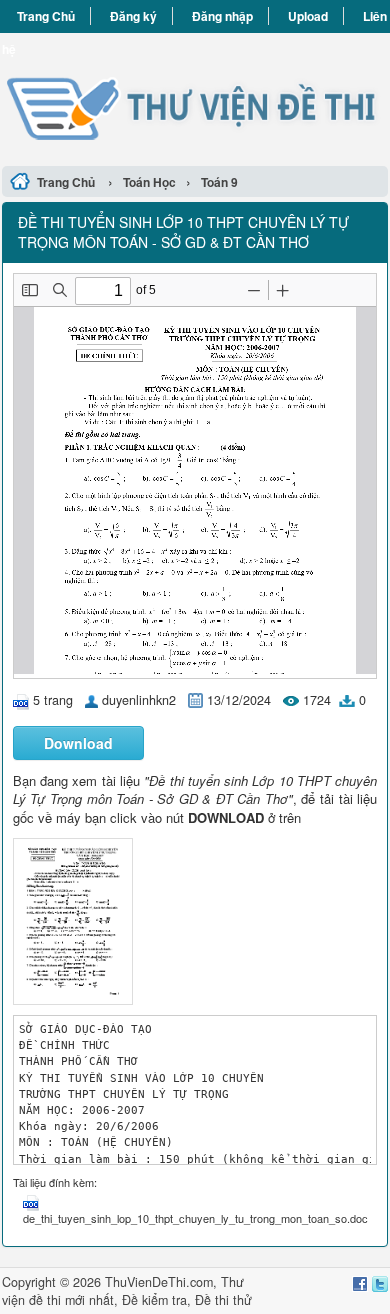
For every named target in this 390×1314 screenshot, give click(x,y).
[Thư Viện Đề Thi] (195, 96)
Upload (308, 16)
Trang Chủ (46, 16)
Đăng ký (133, 16)
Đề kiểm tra (154, 1300)
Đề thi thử (223, 1300)
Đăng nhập (222, 16)
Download (78, 743)
